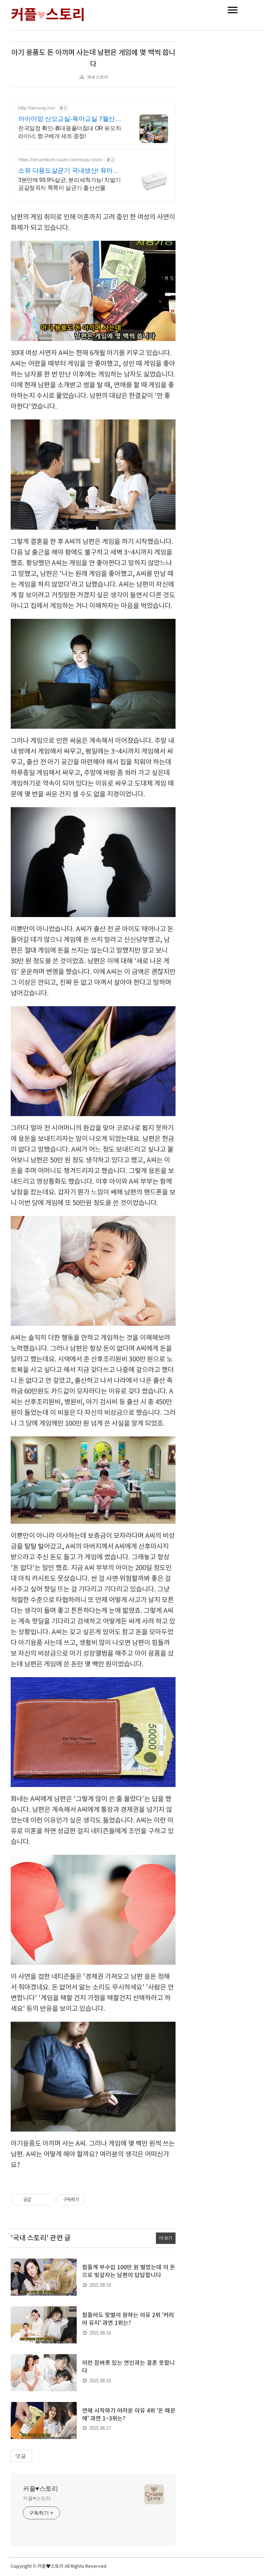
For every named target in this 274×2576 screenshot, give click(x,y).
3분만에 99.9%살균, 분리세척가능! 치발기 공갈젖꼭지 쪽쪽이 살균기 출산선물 (70, 184)
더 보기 (166, 2238)
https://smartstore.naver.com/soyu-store (60, 159)
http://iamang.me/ (37, 108)
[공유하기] (38, 2200)
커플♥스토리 (40, 2489)
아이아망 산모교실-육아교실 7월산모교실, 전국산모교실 (70, 119)
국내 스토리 (98, 77)
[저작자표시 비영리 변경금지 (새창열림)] (95, 2200)
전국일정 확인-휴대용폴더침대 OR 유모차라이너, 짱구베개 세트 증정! (70, 132)
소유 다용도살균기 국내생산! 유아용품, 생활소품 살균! (68, 171)
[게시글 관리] (47, 2200)
